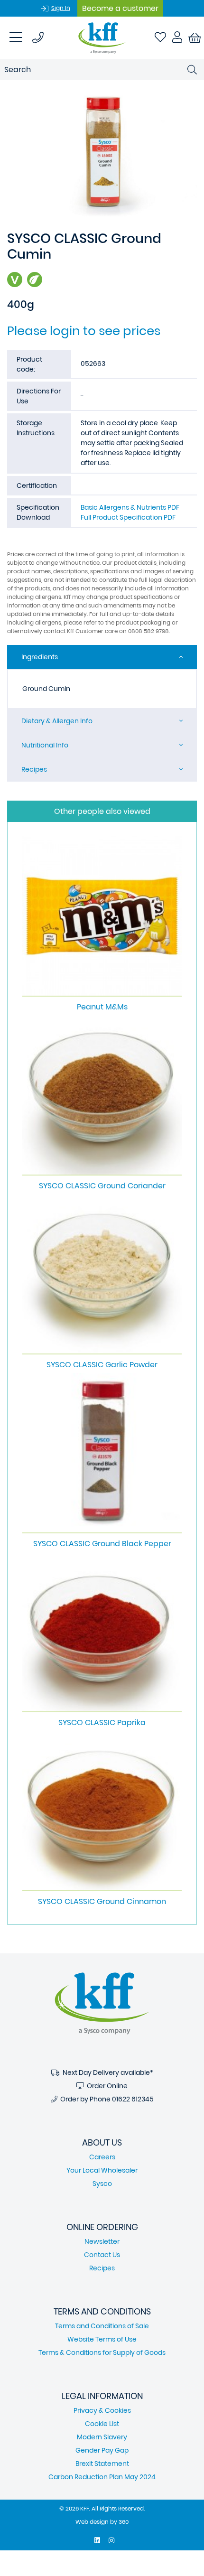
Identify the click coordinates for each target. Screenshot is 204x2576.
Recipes (34, 769)
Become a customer (120, 8)
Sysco (102, 2184)
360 (124, 2522)
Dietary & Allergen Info (57, 721)
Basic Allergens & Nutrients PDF (130, 507)
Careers (102, 2157)
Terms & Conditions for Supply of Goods (102, 2352)
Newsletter (102, 2241)
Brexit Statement (102, 2464)
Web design (92, 2522)
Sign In (61, 8)
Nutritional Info (45, 745)
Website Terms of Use (102, 2339)
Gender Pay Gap (102, 2450)
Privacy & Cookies (102, 2410)
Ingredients (40, 657)
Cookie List (102, 2424)
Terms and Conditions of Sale (102, 2326)
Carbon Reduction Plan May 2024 (102, 2477)
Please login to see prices (84, 331)
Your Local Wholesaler (102, 2170)
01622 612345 (133, 2099)
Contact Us (102, 2255)
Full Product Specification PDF (128, 517)
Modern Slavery (102, 2437)
